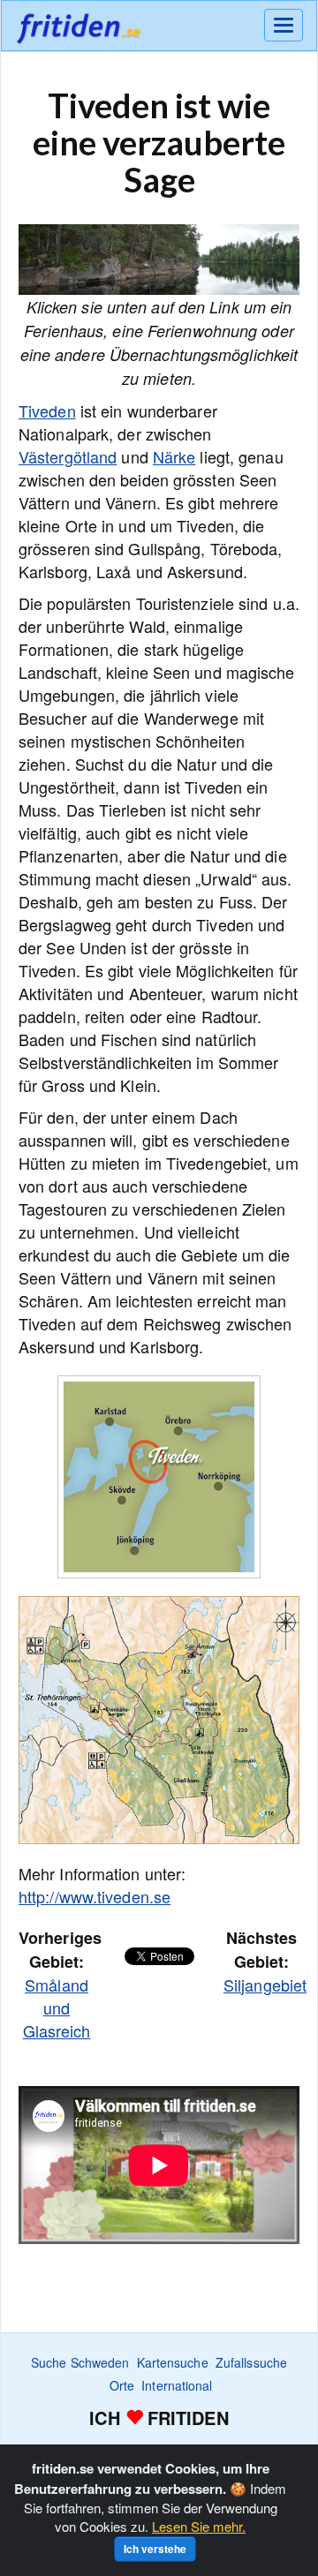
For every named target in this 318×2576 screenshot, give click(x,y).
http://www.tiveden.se (95, 1896)
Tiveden (47, 411)
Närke (174, 456)
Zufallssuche (251, 2362)
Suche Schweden (80, 2362)
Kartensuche (173, 2362)
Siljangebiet (265, 1985)
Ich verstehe (155, 2549)
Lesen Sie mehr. (199, 2526)
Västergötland (68, 456)
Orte (122, 2385)
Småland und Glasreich (57, 2007)
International (177, 2385)
